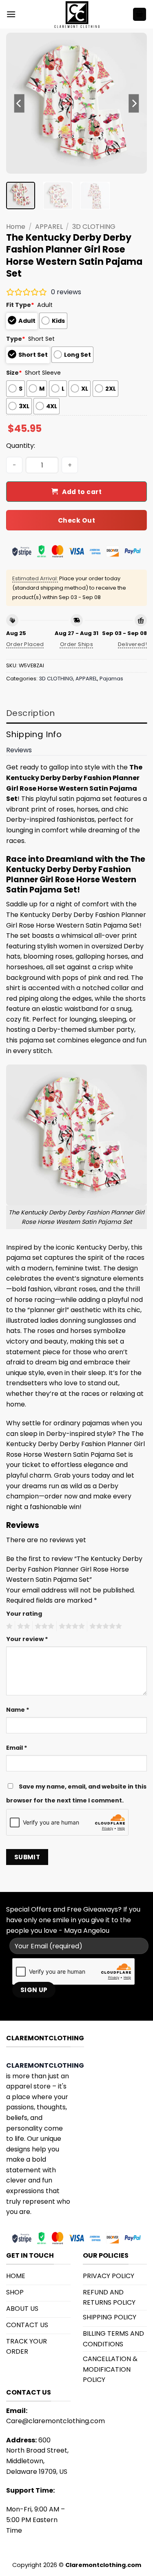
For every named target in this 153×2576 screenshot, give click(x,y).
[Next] (134, 103)
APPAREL (49, 227)
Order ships (76, 644)
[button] (11, 14)
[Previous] (19, 103)
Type (16, 339)
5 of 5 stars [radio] (104, 1626)
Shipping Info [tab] (34, 734)
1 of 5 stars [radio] (8, 1626)
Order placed (25, 644)
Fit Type (20, 305)
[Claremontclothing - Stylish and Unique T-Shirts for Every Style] (77, 14)
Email (17, 1748)
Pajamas (111, 679)
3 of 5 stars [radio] (43, 1626)
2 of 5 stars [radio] (22, 1626)
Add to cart (82, 492)
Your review (27, 1639)
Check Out (76, 520)
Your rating (24, 1614)
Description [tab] (30, 713)
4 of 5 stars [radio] (71, 1626)
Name (18, 1710)
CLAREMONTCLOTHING (45, 2065)
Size (14, 373)
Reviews (19, 750)
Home (16, 227)
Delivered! (132, 644)
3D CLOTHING (94, 227)
